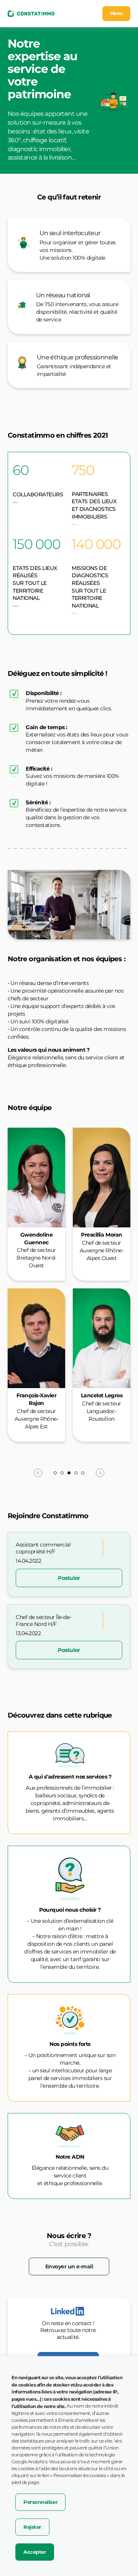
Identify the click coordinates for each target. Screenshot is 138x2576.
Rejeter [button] (32, 2527)
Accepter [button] (35, 2552)
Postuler (69, 1578)
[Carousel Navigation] (69, 1473)
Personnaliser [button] (40, 2502)
